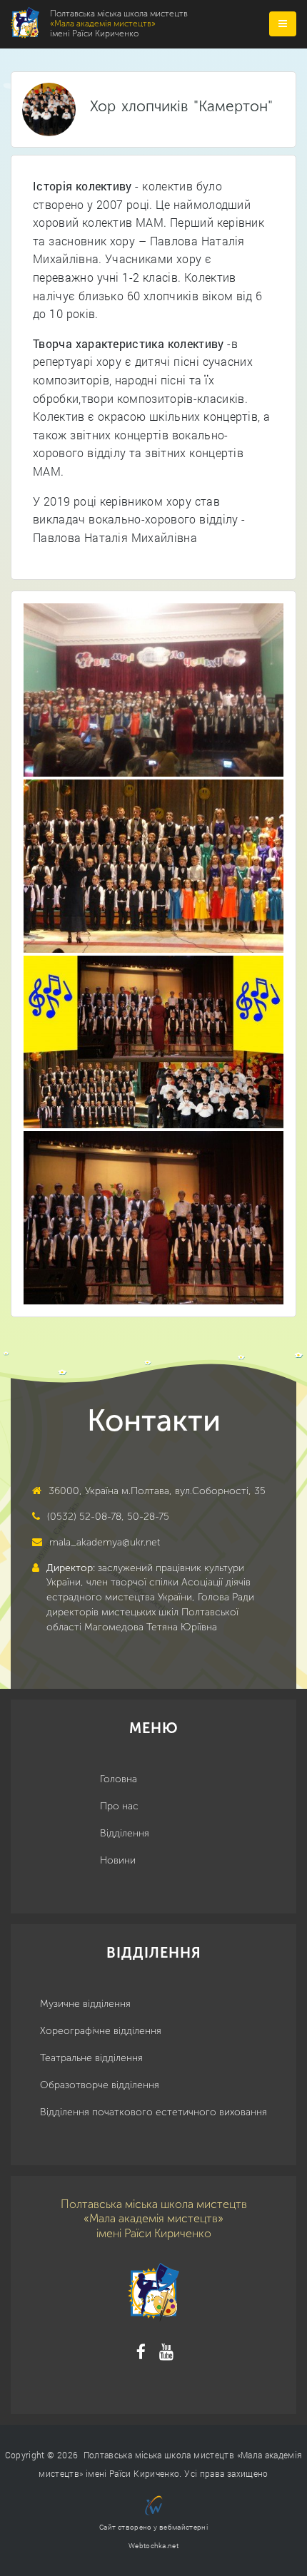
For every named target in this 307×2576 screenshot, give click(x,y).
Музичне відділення (85, 2004)
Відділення (125, 1833)
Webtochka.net (153, 2546)
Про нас (119, 1806)
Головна (119, 1779)
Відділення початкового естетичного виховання (153, 2112)
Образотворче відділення (100, 2085)
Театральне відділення (91, 2058)
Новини (118, 1860)
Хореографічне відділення (101, 2031)
